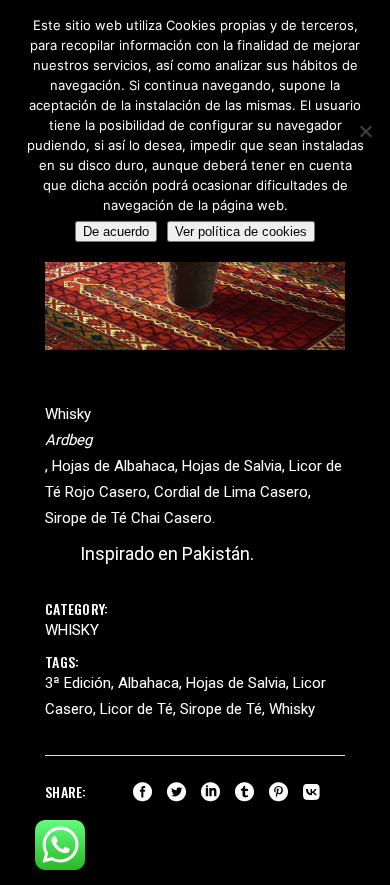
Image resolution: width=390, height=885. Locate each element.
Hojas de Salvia (236, 683)
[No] (365, 131)
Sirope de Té (221, 709)
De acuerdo (116, 231)
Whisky (72, 630)
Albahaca (148, 683)
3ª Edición (78, 683)
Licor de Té (136, 709)
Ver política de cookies (241, 231)
